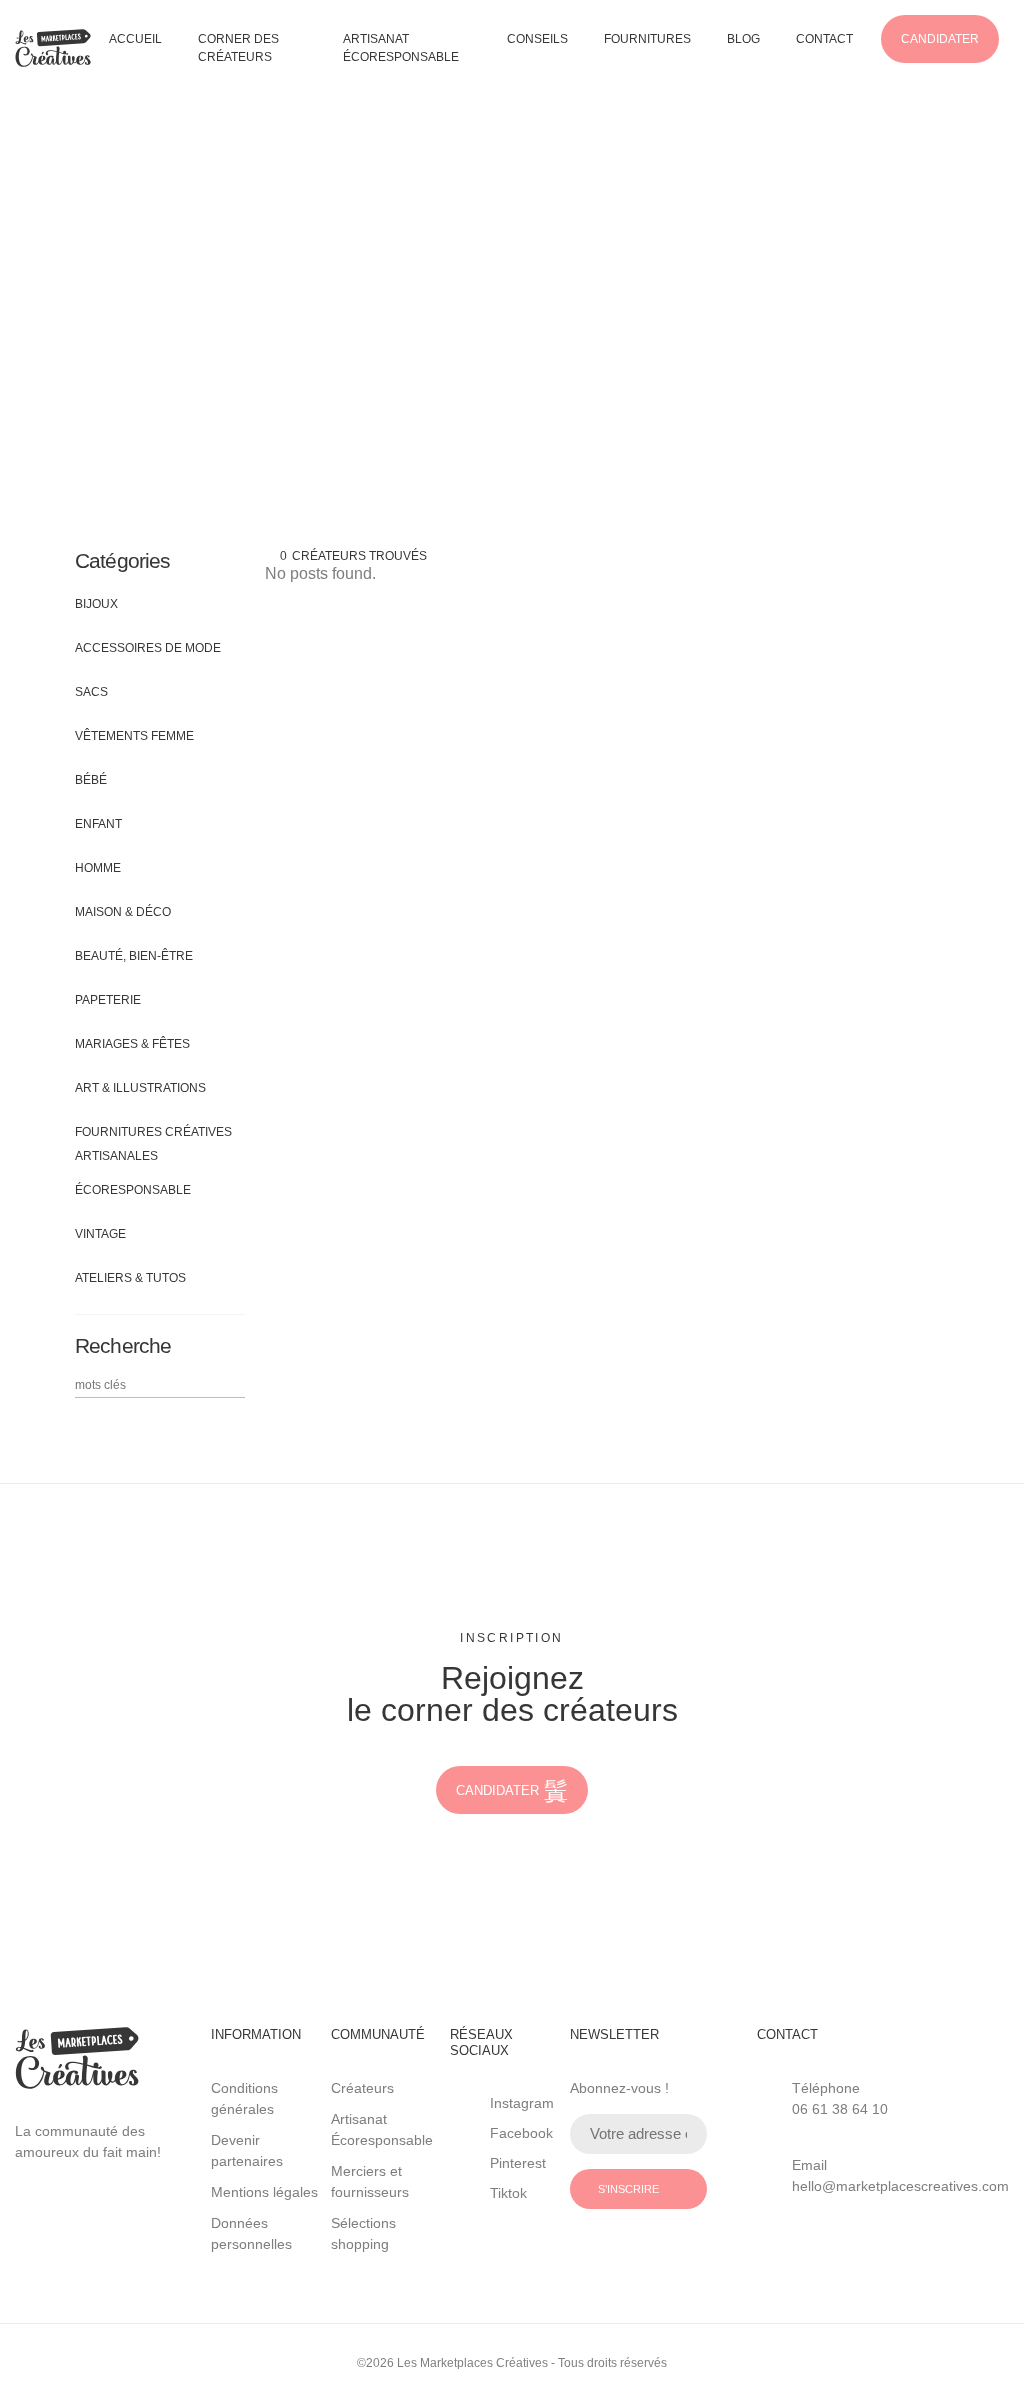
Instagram (522, 2103)
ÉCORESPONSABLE (133, 1190)
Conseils (537, 39)
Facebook (521, 2133)
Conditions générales (244, 2098)
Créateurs (362, 2088)
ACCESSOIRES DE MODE (148, 648)
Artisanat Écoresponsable (401, 48)
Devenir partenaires (247, 2150)
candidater (497, 1790)
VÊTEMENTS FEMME (134, 736)
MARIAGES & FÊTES (132, 1044)
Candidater (940, 39)
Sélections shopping (363, 2233)
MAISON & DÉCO (123, 912)
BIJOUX (96, 604)
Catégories (123, 560)
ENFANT (98, 824)
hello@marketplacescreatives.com (900, 2186)
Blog (743, 39)
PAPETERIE (108, 1000)
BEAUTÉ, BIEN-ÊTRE (134, 956)
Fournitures (647, 39)
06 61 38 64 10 (840, 2109)
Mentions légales (264, 2192)
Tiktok (508, 2193)
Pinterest (518, 2163)
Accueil (135, 39)
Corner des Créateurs (238, 48)
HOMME (98, 868)
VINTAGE (100, 1234)
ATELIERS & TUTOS (130, 1278)
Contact (824, 39)
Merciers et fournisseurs (370, 2181)
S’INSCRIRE (628, 2189)
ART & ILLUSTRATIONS (140, 1088)
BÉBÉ (91, 780)
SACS (91, 692)
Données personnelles (251, 2233)
